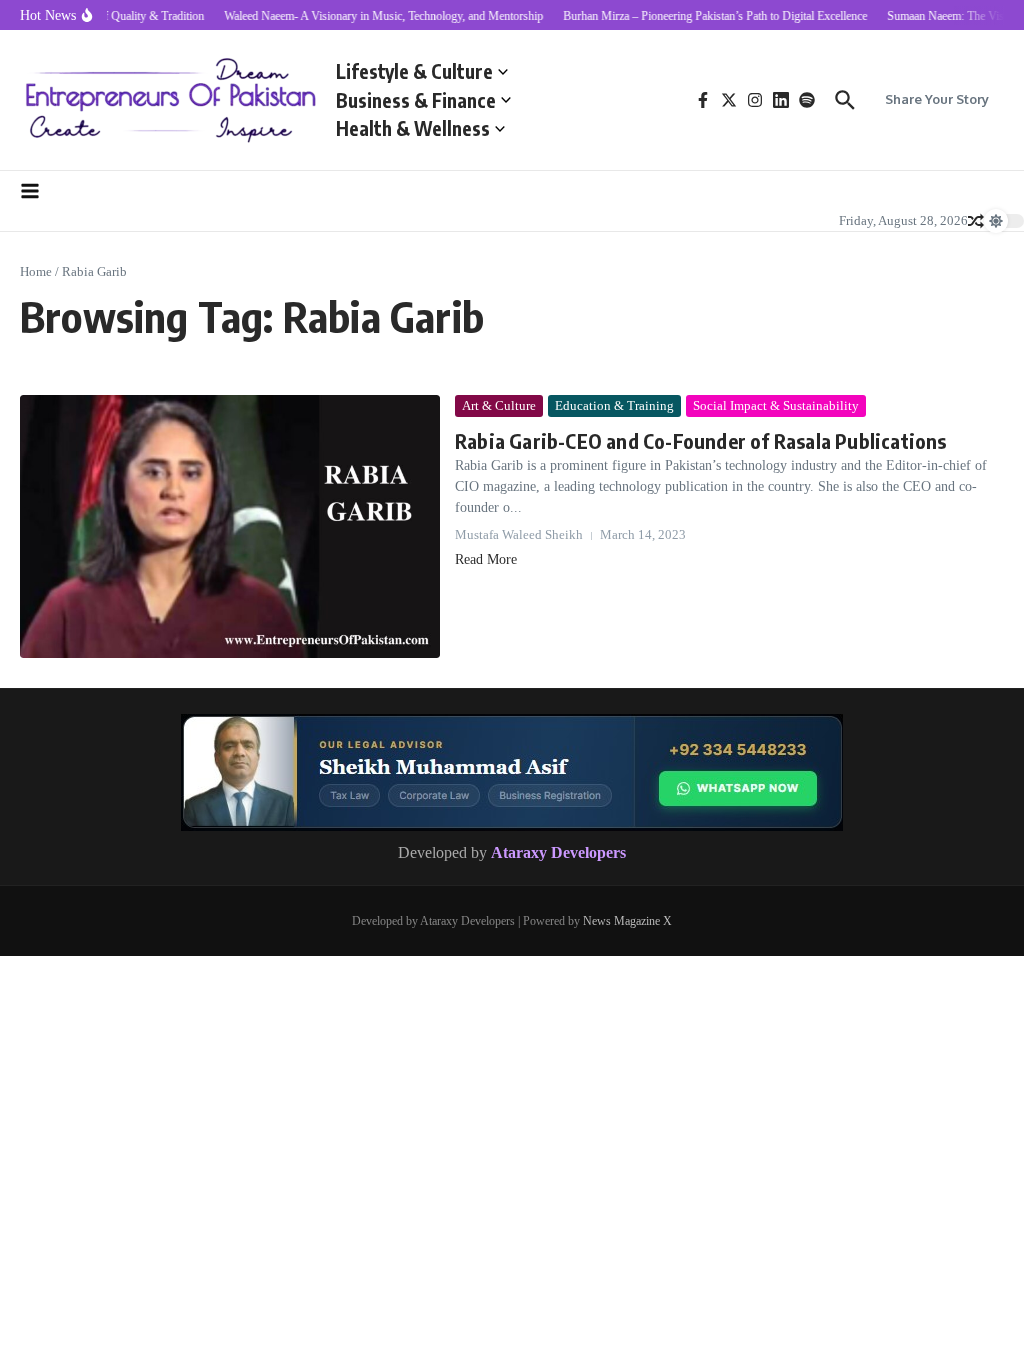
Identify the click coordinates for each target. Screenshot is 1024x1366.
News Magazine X (627, 921)
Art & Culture (499, 405)
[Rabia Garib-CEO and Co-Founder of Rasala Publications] (230, 526)
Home (36, 271)
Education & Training (614, 405)
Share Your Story (937, 99)
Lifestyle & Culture (414, 71)
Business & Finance (416, 100)
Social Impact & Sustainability (776, 405)
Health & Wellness (413, 128)
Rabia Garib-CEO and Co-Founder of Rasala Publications (701, 440)
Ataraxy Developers (558, 852)
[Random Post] (976, 221)
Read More (486, 559)
